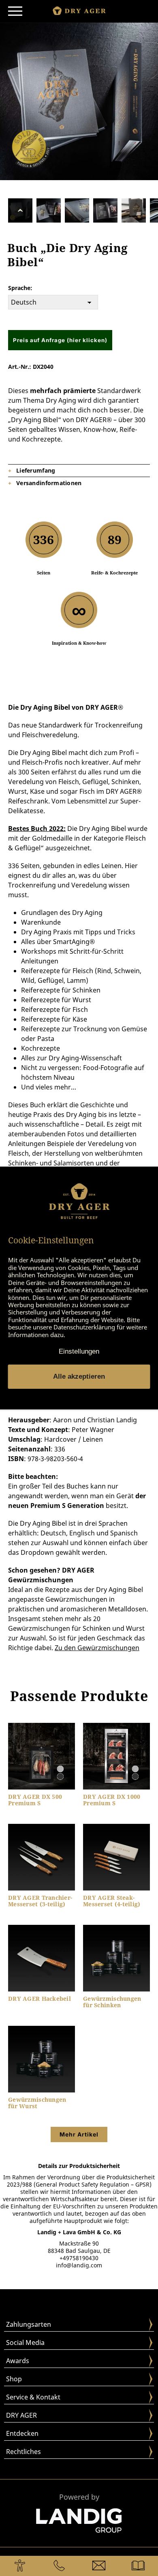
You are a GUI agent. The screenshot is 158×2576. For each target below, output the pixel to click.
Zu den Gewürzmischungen (97, 1648)
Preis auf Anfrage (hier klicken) (60, 340)
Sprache (19, 288)
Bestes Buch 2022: (37, 829)
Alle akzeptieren (79, 1376)
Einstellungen (79, 1351)
